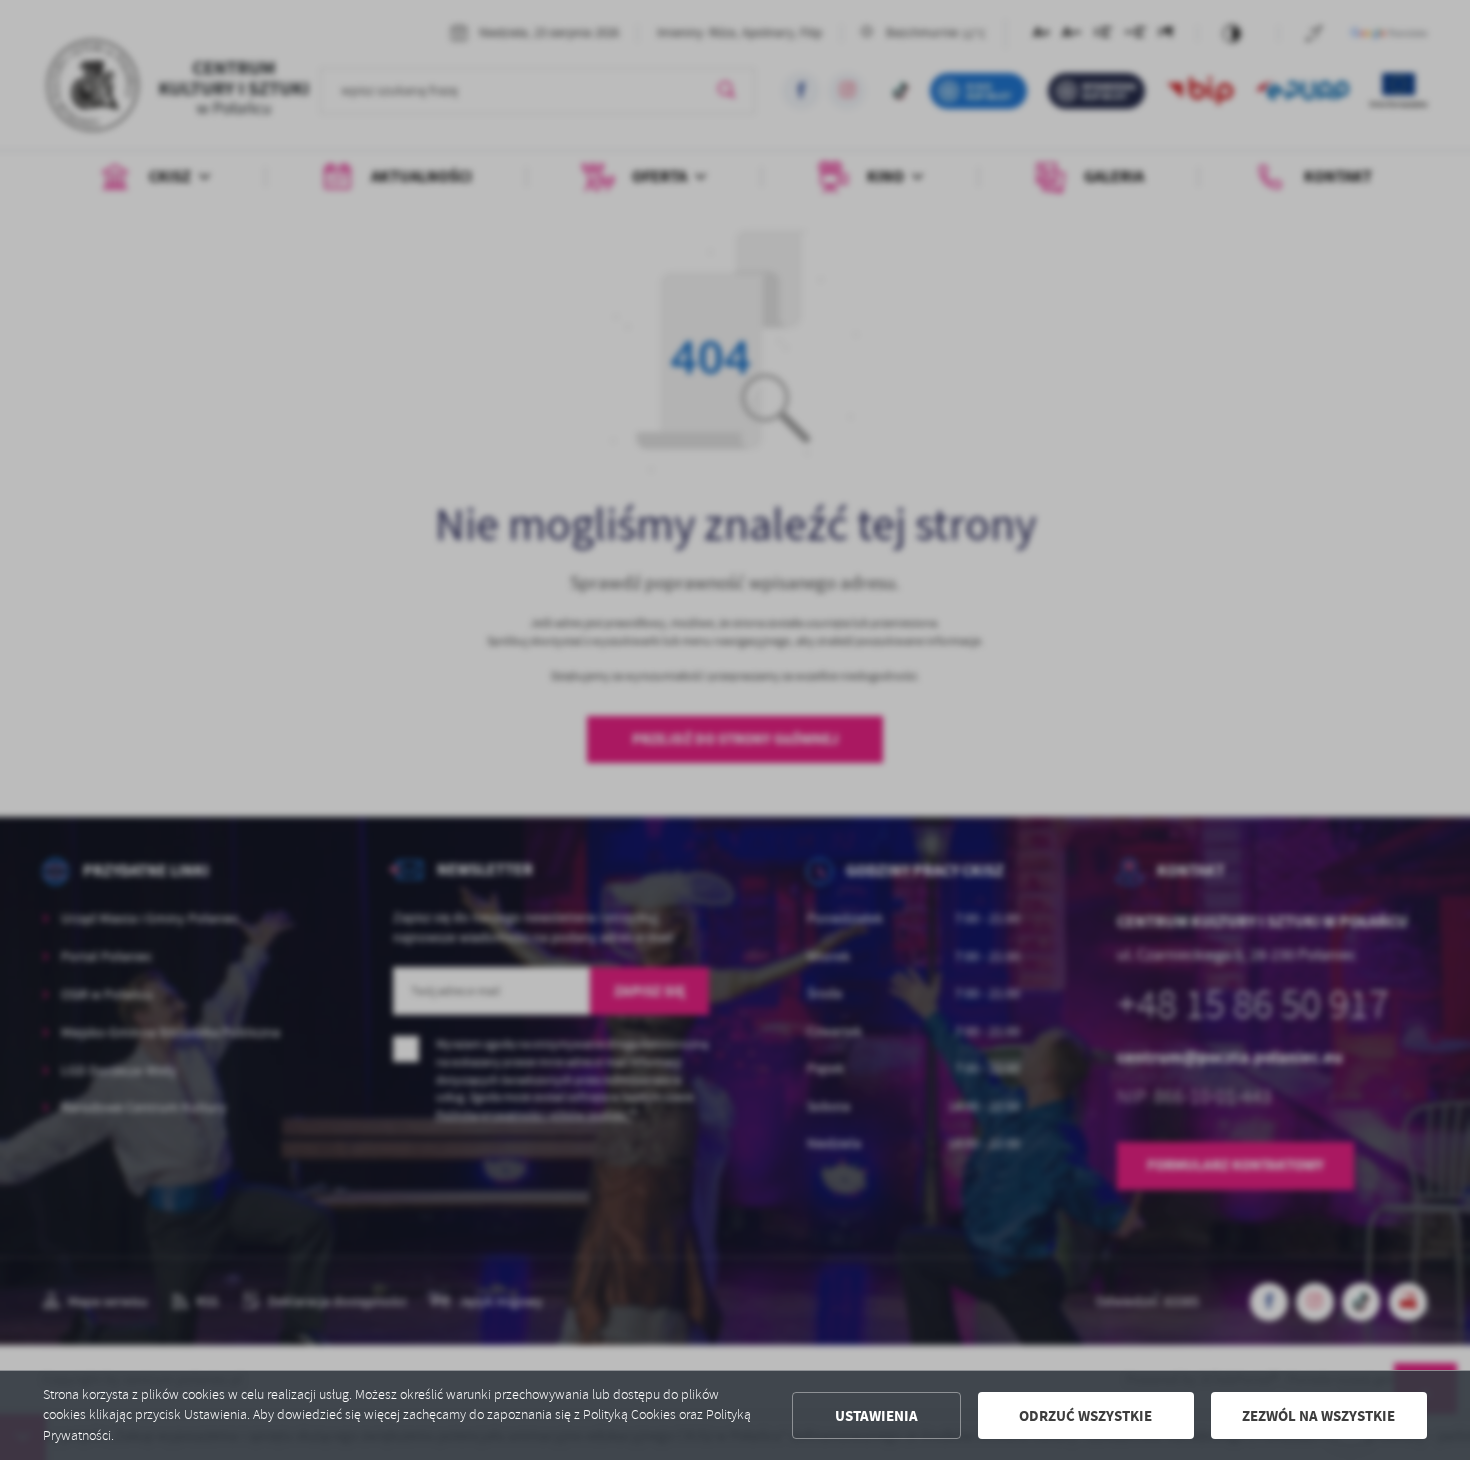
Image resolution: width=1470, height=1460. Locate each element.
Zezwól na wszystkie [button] (1318, 1416)
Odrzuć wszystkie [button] (1085, 1416)
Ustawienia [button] (876, 1416)
